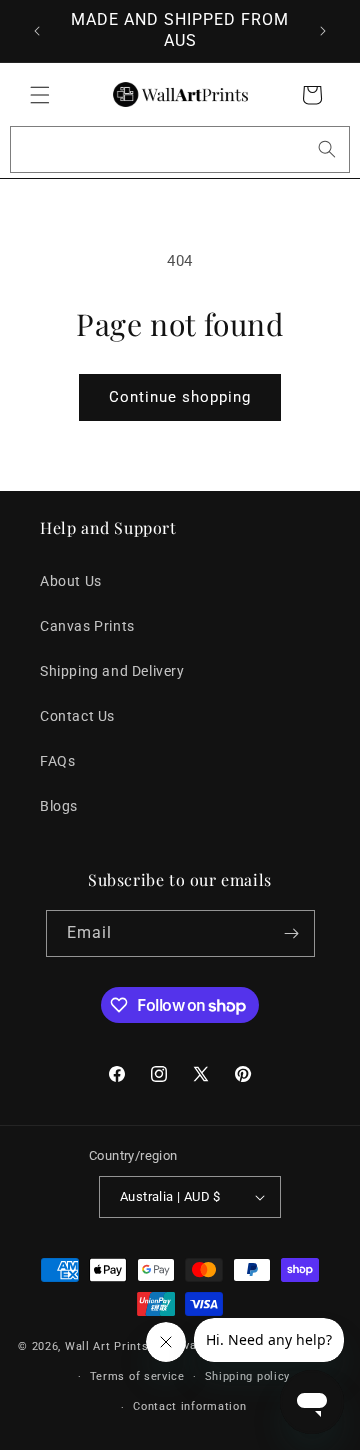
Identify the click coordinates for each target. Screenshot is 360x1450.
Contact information (189, 1406)
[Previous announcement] (37, 31)
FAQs (57, 761)
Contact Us (77, 716)
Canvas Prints (87, 626)
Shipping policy (248, 1376)
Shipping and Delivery (112, 671)
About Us (71, 581)
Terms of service (137, 1376)
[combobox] (180, 149)
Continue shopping (180, 397)
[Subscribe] (292, 933)
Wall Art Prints (107, 1346)
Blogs (59, 806)
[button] (40, 95)
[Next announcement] (323, 31)
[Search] (327, 149)
